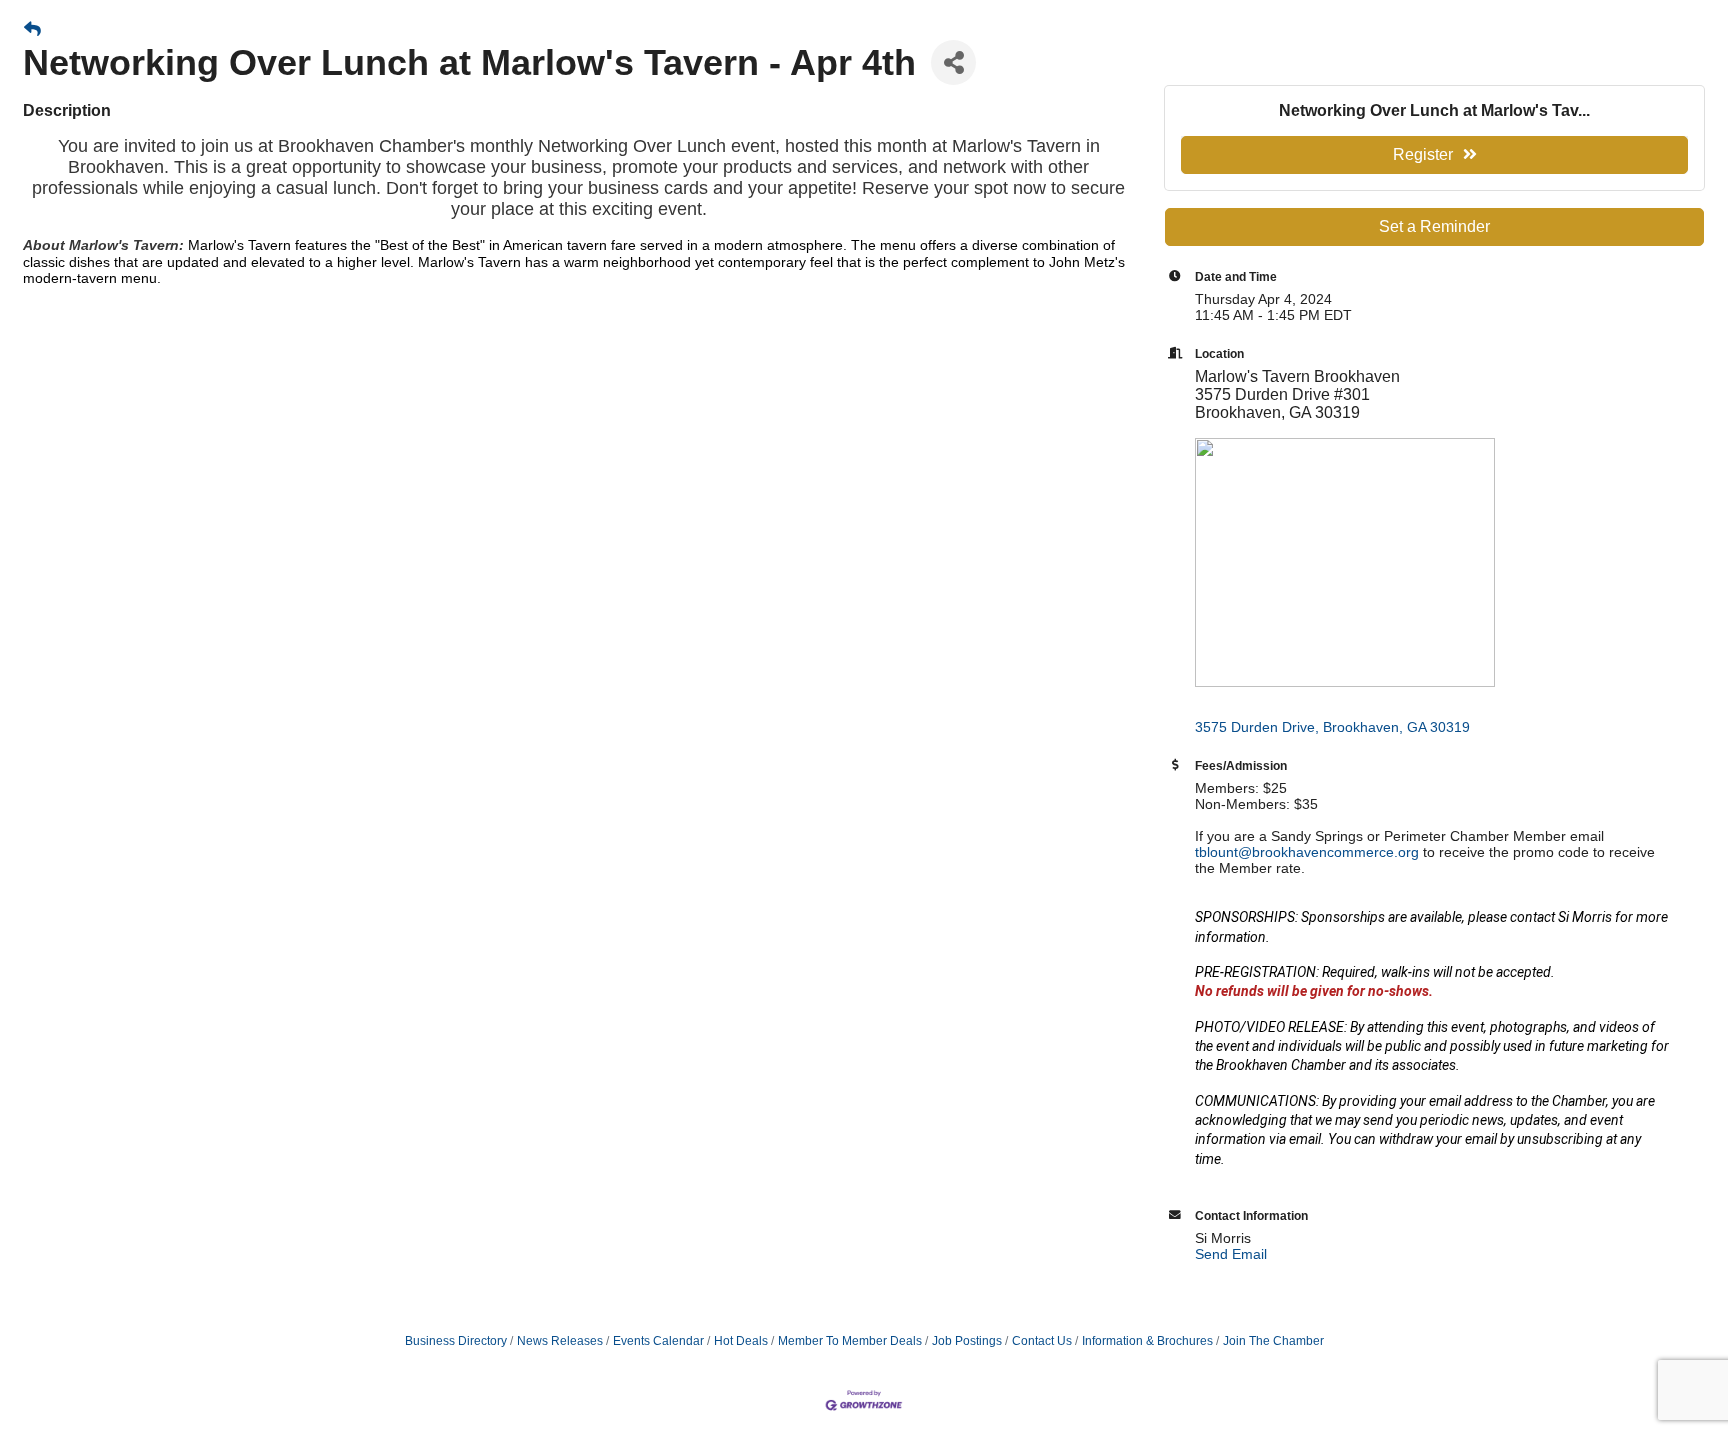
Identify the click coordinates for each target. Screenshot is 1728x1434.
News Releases (560, 1341)
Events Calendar (658, 1341)
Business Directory (456, 1341)
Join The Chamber (1273, 1341)
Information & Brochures (1147, 1341)
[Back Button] (32, 30)
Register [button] (1423, 154)
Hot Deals (741, 1341)
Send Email (1231, 1254)
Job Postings (967, 1341)
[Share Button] (953, 62)
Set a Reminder (1434, 226)
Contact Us (1042, 1341)
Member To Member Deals (850, 1341)
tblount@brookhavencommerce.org (1307, 852)
